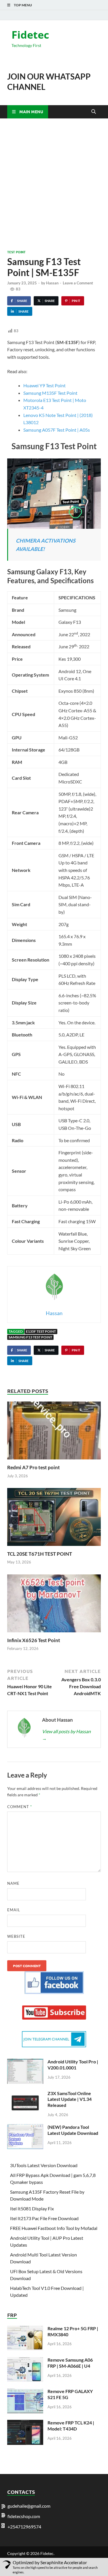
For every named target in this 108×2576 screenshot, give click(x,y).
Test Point (16, 252)
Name (13, 1883)
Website (16, 1936)
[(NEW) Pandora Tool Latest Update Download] (25, 2128)
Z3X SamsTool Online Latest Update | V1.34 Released (70, 2099)
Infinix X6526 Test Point (34, 1640)
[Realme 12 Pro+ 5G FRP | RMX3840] (25, 2329)
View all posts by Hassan (66, 1735)
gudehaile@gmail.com (29, 2506)
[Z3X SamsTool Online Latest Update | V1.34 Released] (25, 2094)
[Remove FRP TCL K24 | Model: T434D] (25, 2423)
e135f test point (41, 1331)
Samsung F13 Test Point (30, 1337)
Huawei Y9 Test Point (44, 385)
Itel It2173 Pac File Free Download (44, 2218)
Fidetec (30, 35)
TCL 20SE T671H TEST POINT (40, 1554)
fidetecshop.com (24, 2516)
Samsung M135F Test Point (50, 393)
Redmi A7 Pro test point (34, 1467)
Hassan (52, 283)
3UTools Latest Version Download (44, 2165)
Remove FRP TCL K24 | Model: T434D (71, 2426)
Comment (20, 1807)
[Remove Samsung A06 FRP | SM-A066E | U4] (25, 2360)
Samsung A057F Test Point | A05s (57, 430)
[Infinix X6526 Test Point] (54, 1605)
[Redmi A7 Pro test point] (54, 1432)
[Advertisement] (54, 184)
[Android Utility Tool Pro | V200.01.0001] (25, 2062)
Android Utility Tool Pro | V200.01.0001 (73, 2065)
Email (14, 1910)
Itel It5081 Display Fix (32, 2208)
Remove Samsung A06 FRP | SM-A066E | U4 (70, 2363)
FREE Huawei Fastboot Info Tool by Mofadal (54, 2228)
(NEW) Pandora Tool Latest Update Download (73, 2130)
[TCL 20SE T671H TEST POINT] (54, 1519)
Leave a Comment (78, 283)
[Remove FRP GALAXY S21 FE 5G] (25, 2392)
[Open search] (94, 112)
